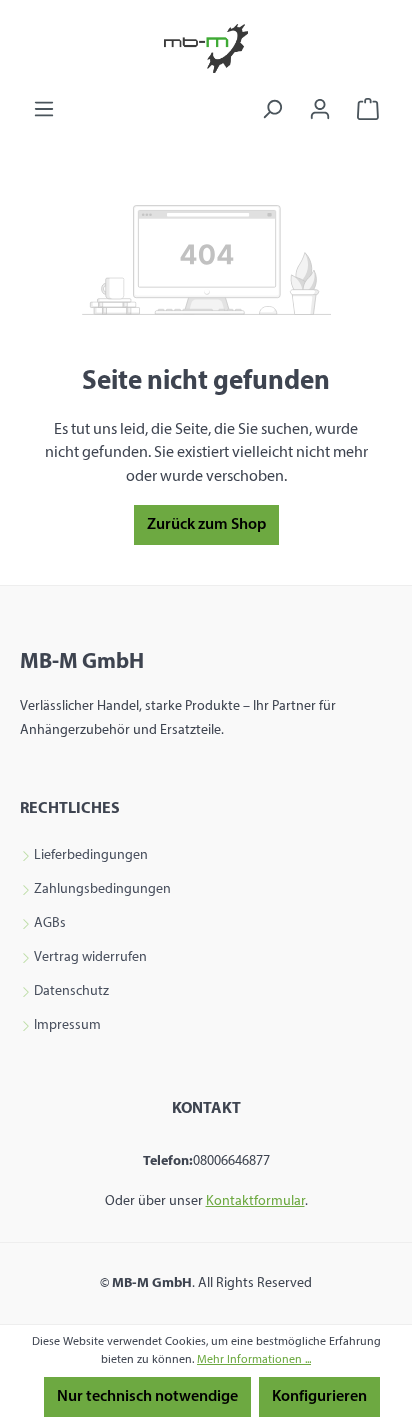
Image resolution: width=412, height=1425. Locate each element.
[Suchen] (272, 109)
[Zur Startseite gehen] (206, 48)
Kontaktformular (255, 1201)
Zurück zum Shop (206, 525)
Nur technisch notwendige (147, 1397)
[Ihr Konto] (320, 109)
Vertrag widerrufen (90, 958)
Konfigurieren (319, 1397)
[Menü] (44, 109)
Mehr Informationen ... (254, 1360)
